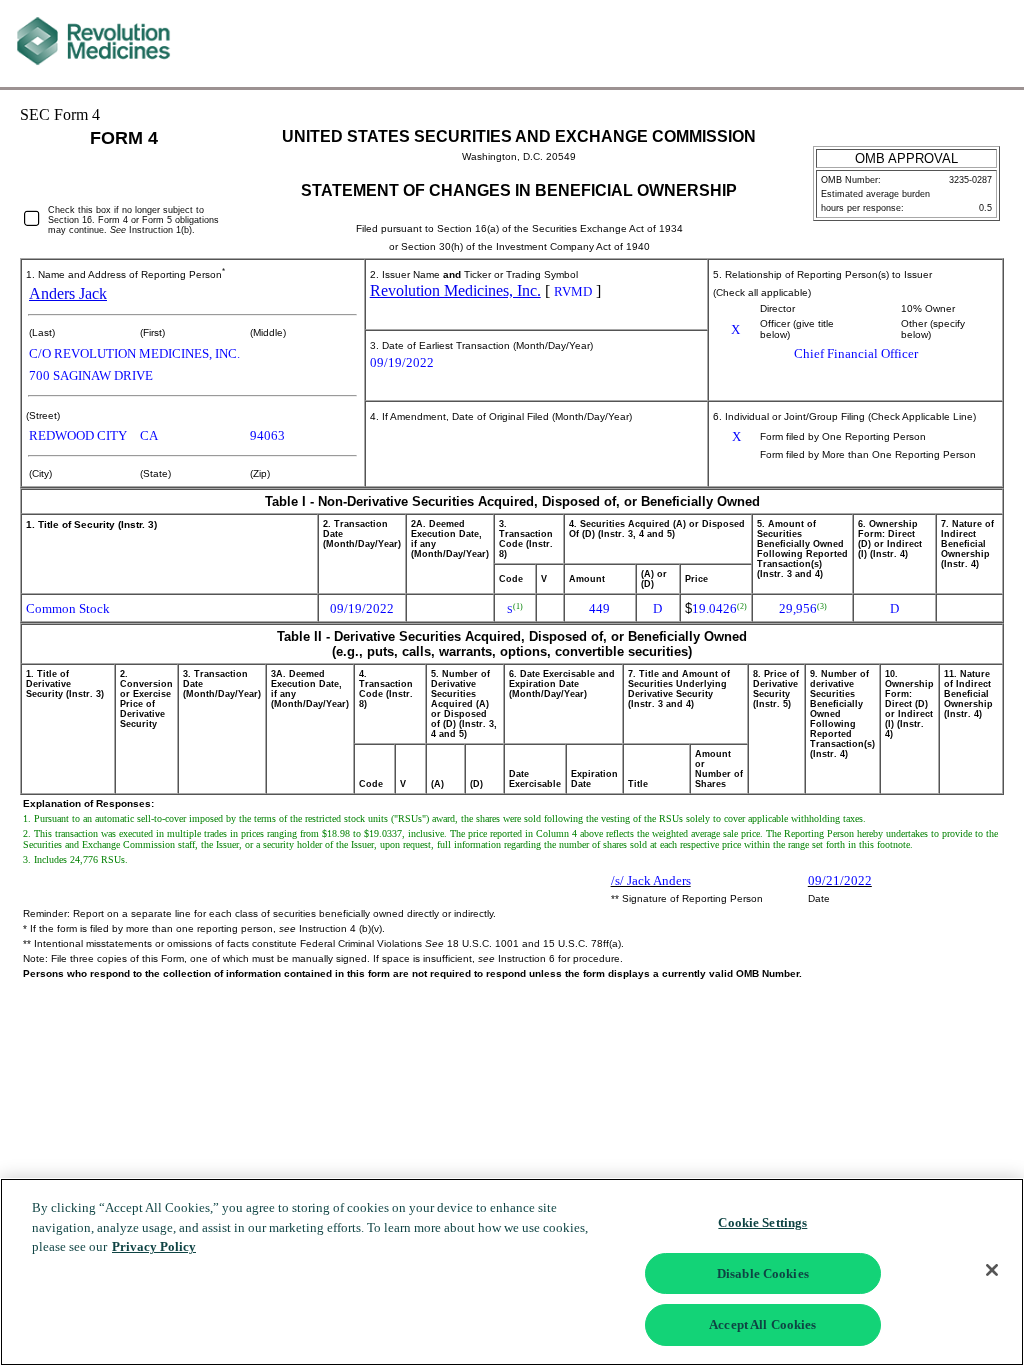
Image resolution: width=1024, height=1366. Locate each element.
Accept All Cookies (762, 1324)
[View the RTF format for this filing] (925, 44)
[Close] (992, 1270)
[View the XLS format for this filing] (991, 44)
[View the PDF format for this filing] (958, 44)
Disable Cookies (763, 1273)
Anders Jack (68, 293)
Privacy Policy (154, 1246)
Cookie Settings (762, 1222)
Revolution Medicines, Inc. (455, 290)
